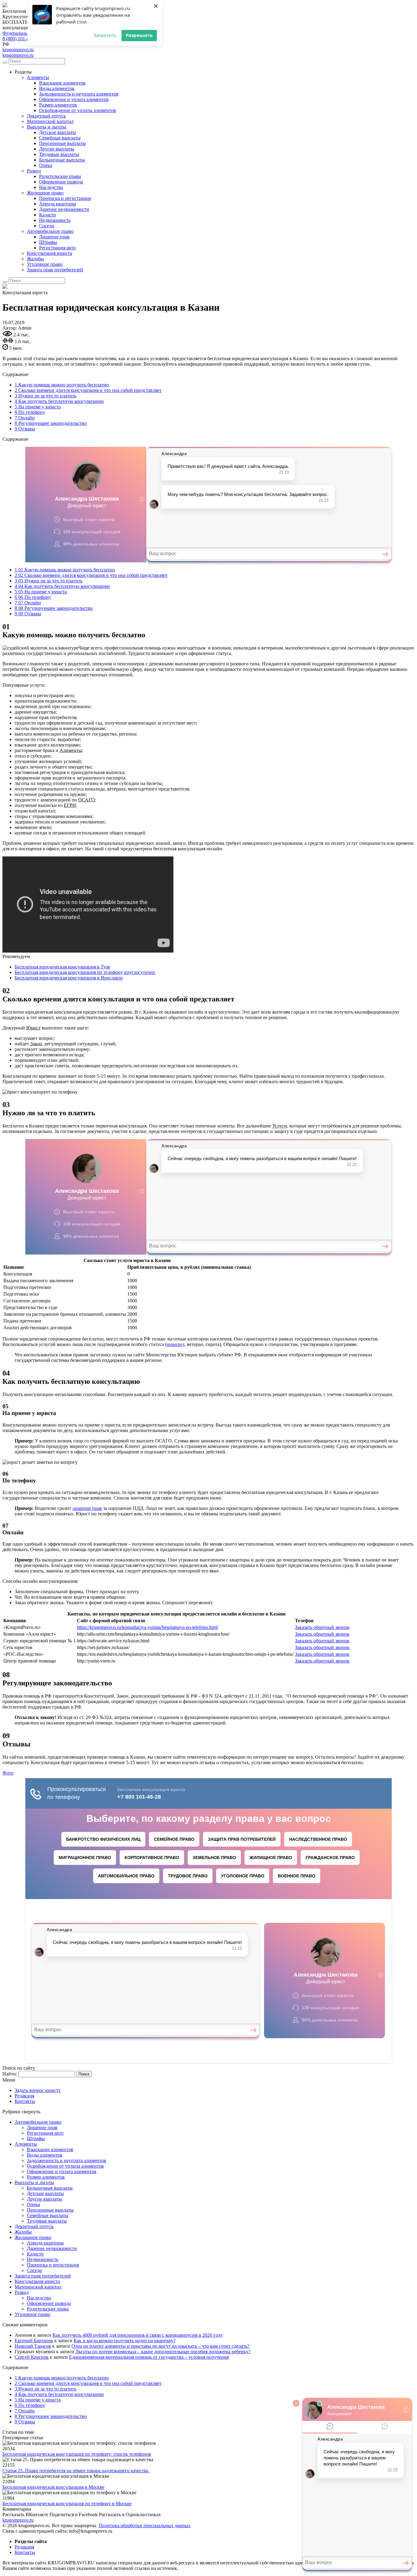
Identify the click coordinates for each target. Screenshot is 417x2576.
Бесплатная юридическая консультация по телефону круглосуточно (85, 972)
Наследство (51, 187)
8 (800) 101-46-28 (20, 39)
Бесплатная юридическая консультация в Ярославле (69, 978)
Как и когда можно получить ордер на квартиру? (125, 2341)
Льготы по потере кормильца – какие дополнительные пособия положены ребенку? (163, 2352)
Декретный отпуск (46, 116)
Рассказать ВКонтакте (25, 2514)
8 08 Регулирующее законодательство (54, 608)
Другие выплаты (57, 149)
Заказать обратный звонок (322, 1627)
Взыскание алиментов (62, 83)
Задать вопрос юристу (38, 2090)
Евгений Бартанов (34, 2341)
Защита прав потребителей (55, 270)
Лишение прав (54, 237)
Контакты (25, 2101)
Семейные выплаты (60, 138)
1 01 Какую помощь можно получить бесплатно (65, 570)
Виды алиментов (57, 88)
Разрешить (139, 35)
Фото (8, 1773)
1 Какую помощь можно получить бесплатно (62, 385)
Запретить (105, 35)
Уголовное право (45, 264)
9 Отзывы (25, 429)
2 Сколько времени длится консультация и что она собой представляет (88, 390)
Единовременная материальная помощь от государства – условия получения (149, 2357)
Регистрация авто (57, 248)
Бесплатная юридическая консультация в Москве (53, 2487)
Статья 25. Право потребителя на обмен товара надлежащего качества (76, 2471)
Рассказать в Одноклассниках (130, 2514)
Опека (46, 165)
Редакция (24, 2096)
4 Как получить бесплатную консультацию (59, 401)
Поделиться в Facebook (74, 2514)
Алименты (38, 77)
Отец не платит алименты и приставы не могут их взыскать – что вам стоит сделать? (160, 2346)
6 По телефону (30, 412)
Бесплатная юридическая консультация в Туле (62, 967)
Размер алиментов (58, 105)
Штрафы (48, 242)
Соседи (47, 226)
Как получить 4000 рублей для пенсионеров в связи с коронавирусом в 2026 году (138, 2335)
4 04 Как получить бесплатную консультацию (62, 586)
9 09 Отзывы (28, 614)
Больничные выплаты (62, 160)
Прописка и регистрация (65, 198)
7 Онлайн (25, 418)
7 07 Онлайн (28, 603)
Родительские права (60, 176)
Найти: (10, 2074)
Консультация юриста (49, 253)
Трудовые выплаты (59, 154)
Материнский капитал (50, 121)
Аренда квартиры (58, 204)
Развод (34, 171)
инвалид (176, 1344)
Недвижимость (55, 220)
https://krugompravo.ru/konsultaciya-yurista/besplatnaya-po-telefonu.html (147, 1627)
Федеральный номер (24, 33)
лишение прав (87, 1508)
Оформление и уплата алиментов (74, 99)
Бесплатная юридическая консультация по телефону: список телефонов (77, 2454)
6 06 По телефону (33, 597)
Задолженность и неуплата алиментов (79, 94)
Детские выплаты (58, 132)
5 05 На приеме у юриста (41, 592)
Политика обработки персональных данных (145, 2525)
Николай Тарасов (33, 2346)
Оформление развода (61, 182)
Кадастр (47, 215)
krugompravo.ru (18, 50)
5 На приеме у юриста (38, 407)
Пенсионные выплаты (62, 143)
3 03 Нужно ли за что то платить (49, 581)
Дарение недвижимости (64, 209)
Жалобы (35, 259)
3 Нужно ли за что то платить (45, 396)
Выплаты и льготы (47, 127)
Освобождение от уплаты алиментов (78, 110)
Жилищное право (45, 193)
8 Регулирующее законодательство (51, 423)
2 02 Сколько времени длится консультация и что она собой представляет (91, 575)
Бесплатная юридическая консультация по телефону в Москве (67, 2504)
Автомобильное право (50, 231)
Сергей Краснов (32, 2357)
